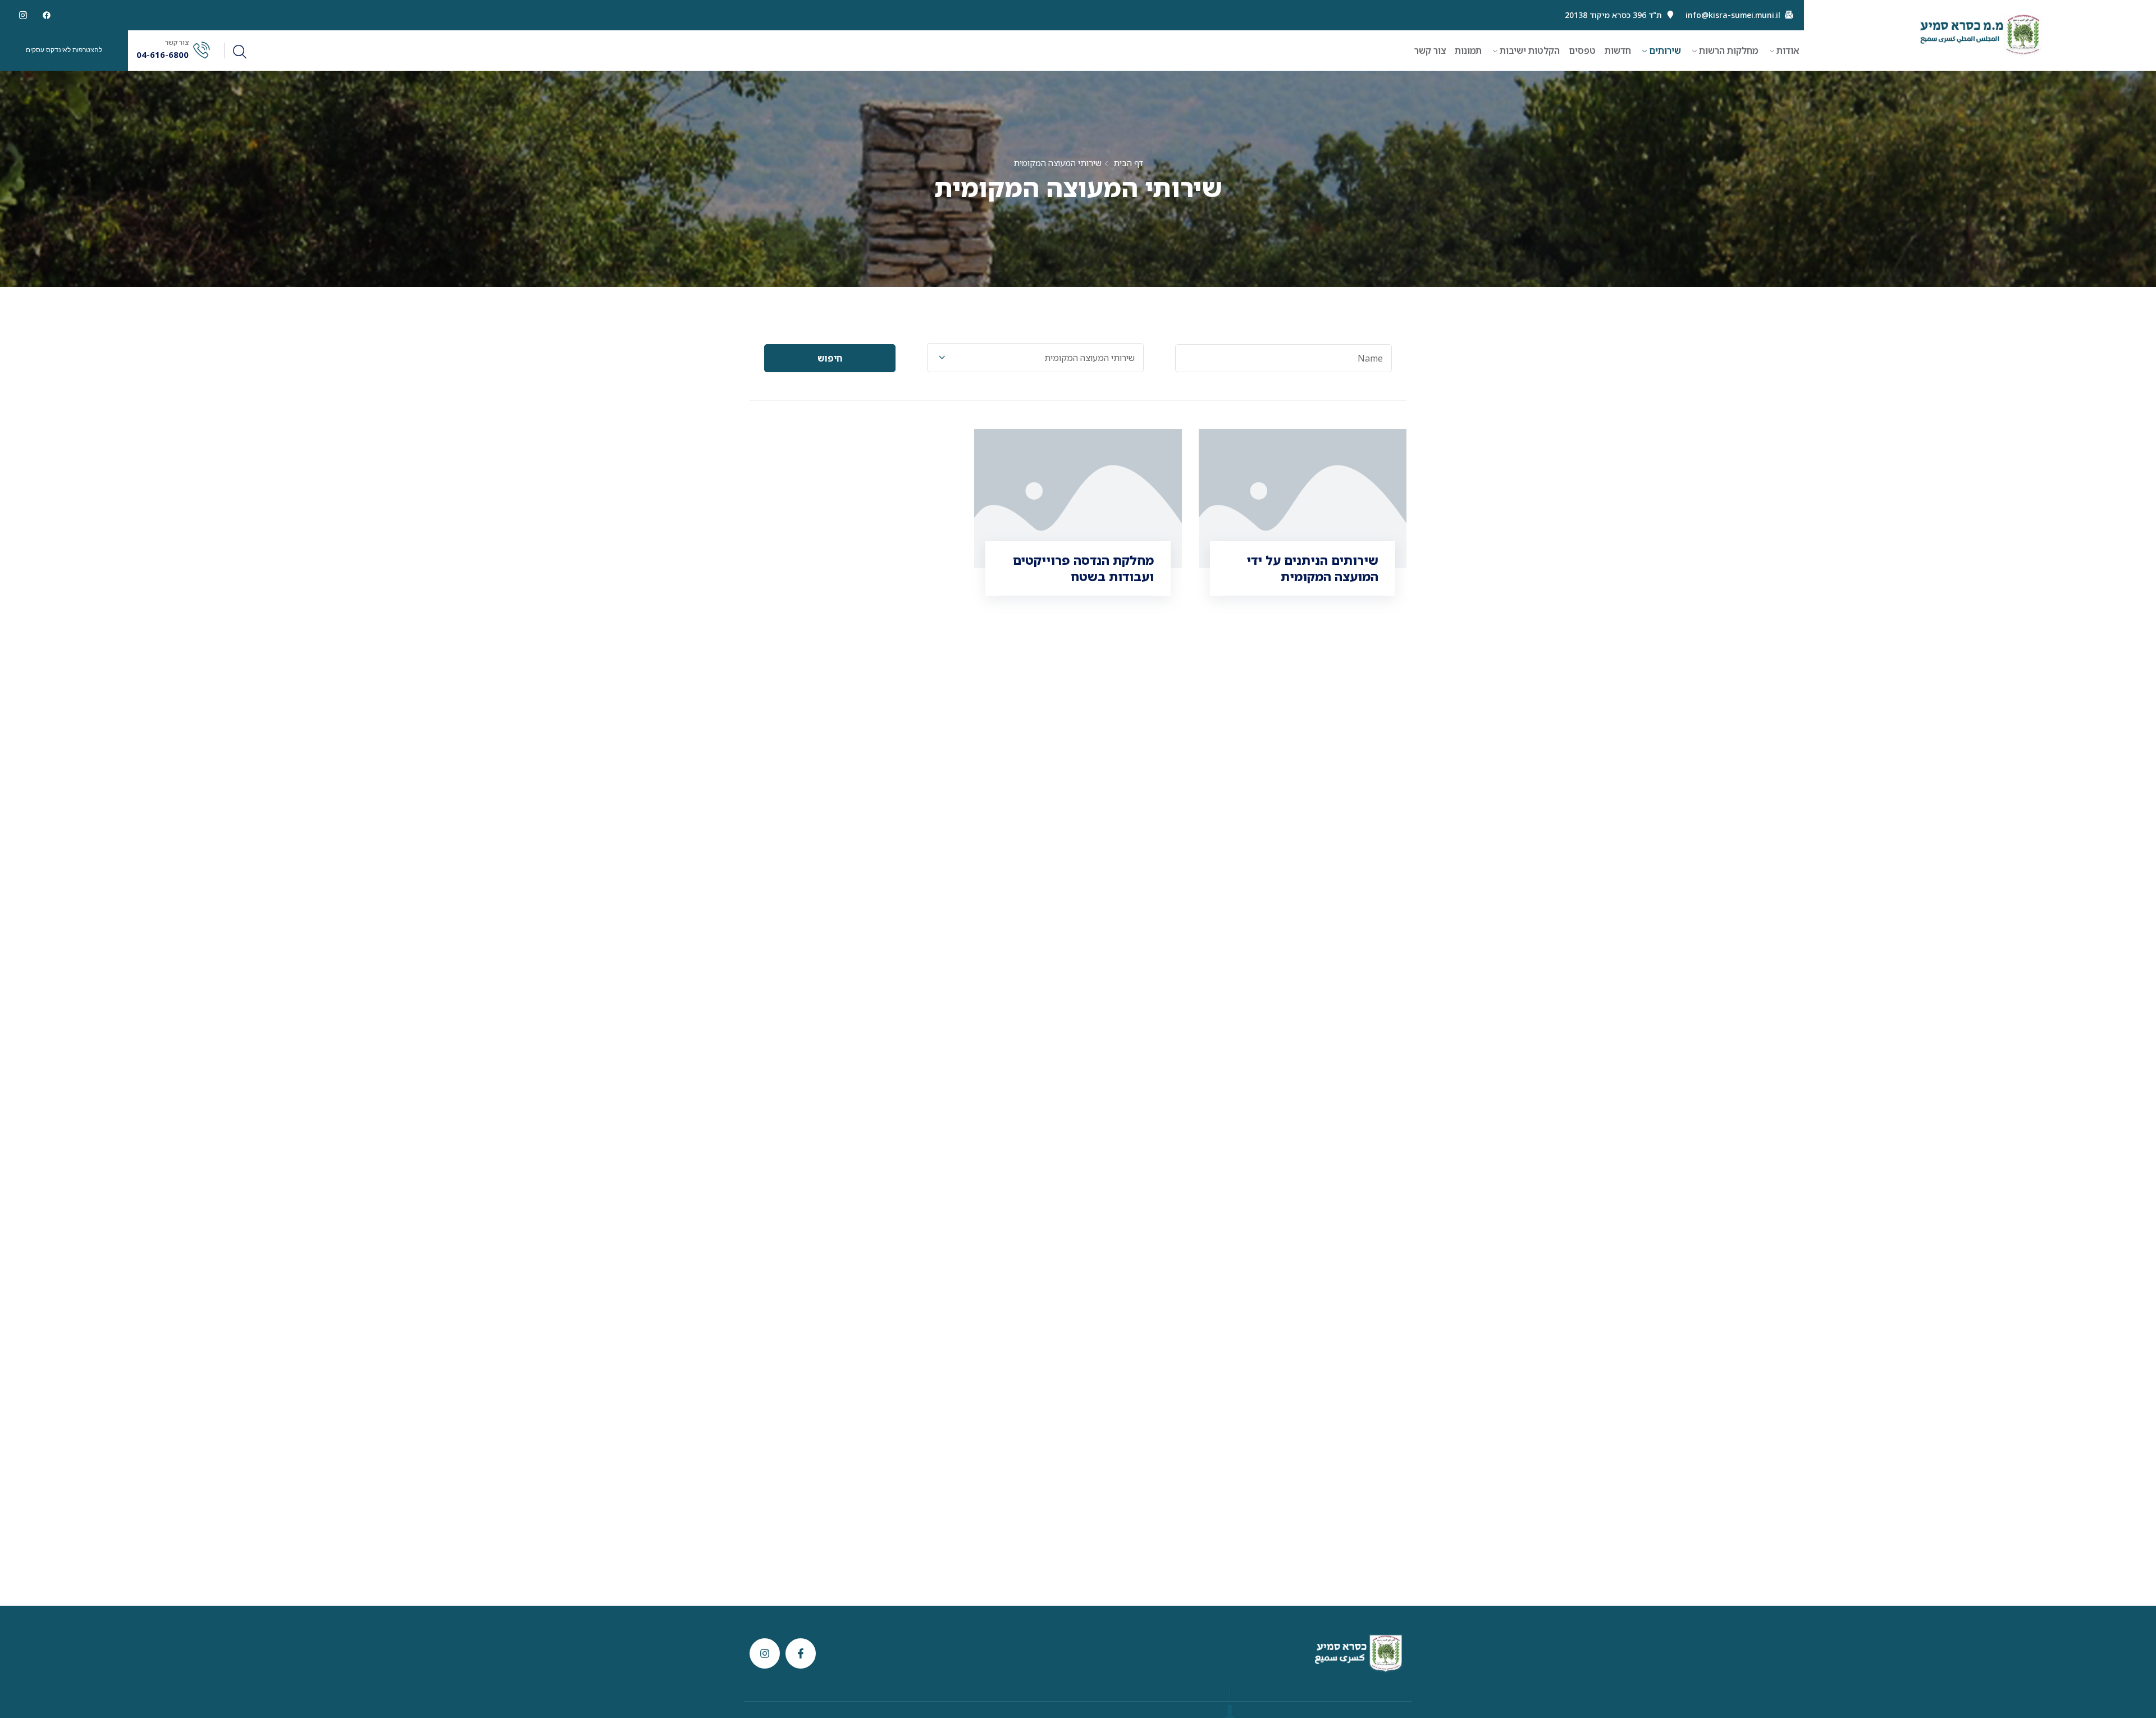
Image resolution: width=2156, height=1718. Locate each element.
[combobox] (1035, 358)
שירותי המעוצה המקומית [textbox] (1090, 358)
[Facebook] (47, 15)
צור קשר (1430, 51)
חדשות (1618, 51)
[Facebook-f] (801, 1653)
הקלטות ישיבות (1530, 51)
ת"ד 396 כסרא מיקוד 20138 (1613, 15)
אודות (1788, 51)
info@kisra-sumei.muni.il (1733, 15)
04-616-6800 (163, 55)
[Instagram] (765, 1653)
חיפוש (830, 358)
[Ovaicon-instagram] (23, 15)
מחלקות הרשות (1729, 51)
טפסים (1582, 51)
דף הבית (1128, 163)
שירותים (1665, 51)
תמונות (1468, 51)
